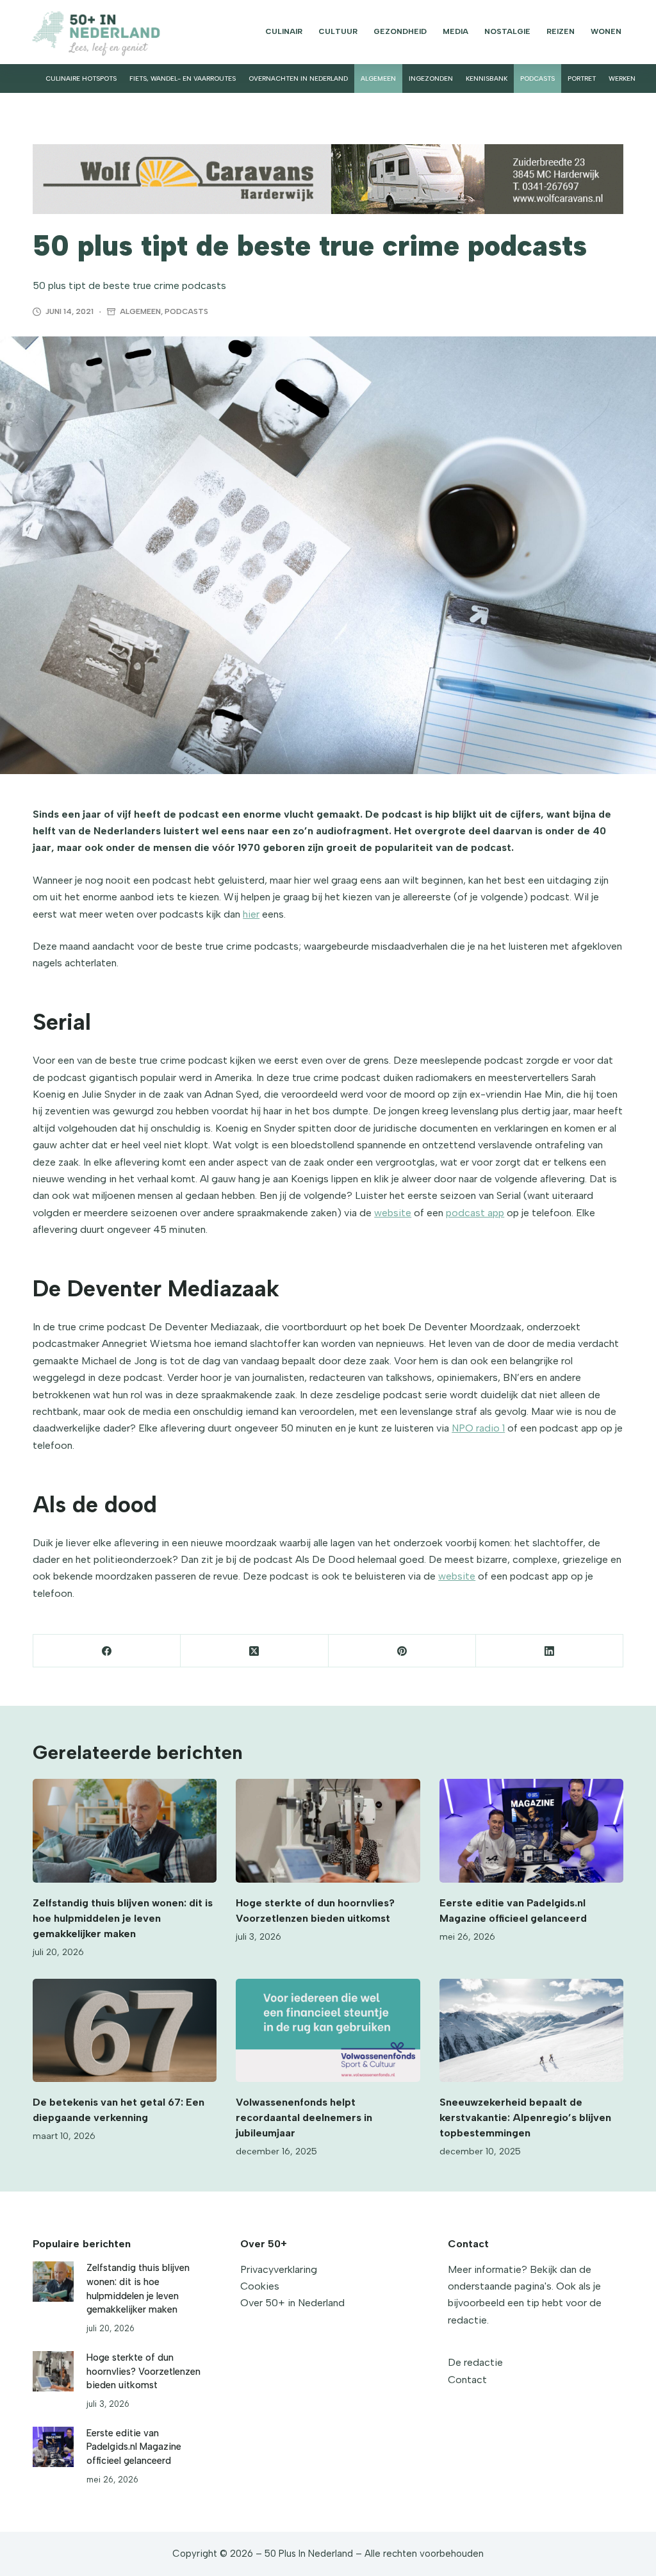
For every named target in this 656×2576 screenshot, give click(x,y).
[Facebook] (107, 1651)
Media (455, 31)
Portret (582, 78)
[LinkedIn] (550, 1651)
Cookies (260, 2286)
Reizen (561, 31)
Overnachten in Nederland (298, 78)
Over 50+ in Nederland (292, 2303)
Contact (467, 2380)
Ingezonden (431, 78)
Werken (622, 78)
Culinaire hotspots (81, 78)
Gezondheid (400, 31)
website (393, 1213)
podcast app (475, 1213)
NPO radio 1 (478, 1428)
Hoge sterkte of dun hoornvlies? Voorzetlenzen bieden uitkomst (143, 2372)
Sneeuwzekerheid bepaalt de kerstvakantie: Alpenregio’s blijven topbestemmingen (525, 2118)
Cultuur (338, 31)
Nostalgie (507, 31)
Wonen (606, 31)
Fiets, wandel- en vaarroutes (183, 78)
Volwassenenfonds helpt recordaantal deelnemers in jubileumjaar (304, 2118)
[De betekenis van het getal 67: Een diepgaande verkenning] (125, 2031)
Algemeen (378, 78)
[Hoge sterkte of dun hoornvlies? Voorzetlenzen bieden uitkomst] (328, 1831)
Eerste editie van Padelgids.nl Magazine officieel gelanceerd (134, 2447)
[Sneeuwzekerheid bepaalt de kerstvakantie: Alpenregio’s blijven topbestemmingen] (531, 2031)
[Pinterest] (402, 1651)
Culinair (284, 31)
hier (251, 914)
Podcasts (537, 78)
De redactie (475, 2362)
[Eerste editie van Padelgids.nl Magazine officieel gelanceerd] (531, 1831)
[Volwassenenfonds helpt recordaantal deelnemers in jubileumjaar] (328, 2031)
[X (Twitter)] (254, 1651)
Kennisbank (487, 78)
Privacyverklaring (279, 2269)
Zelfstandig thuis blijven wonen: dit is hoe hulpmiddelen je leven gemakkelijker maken (123, 1918)
